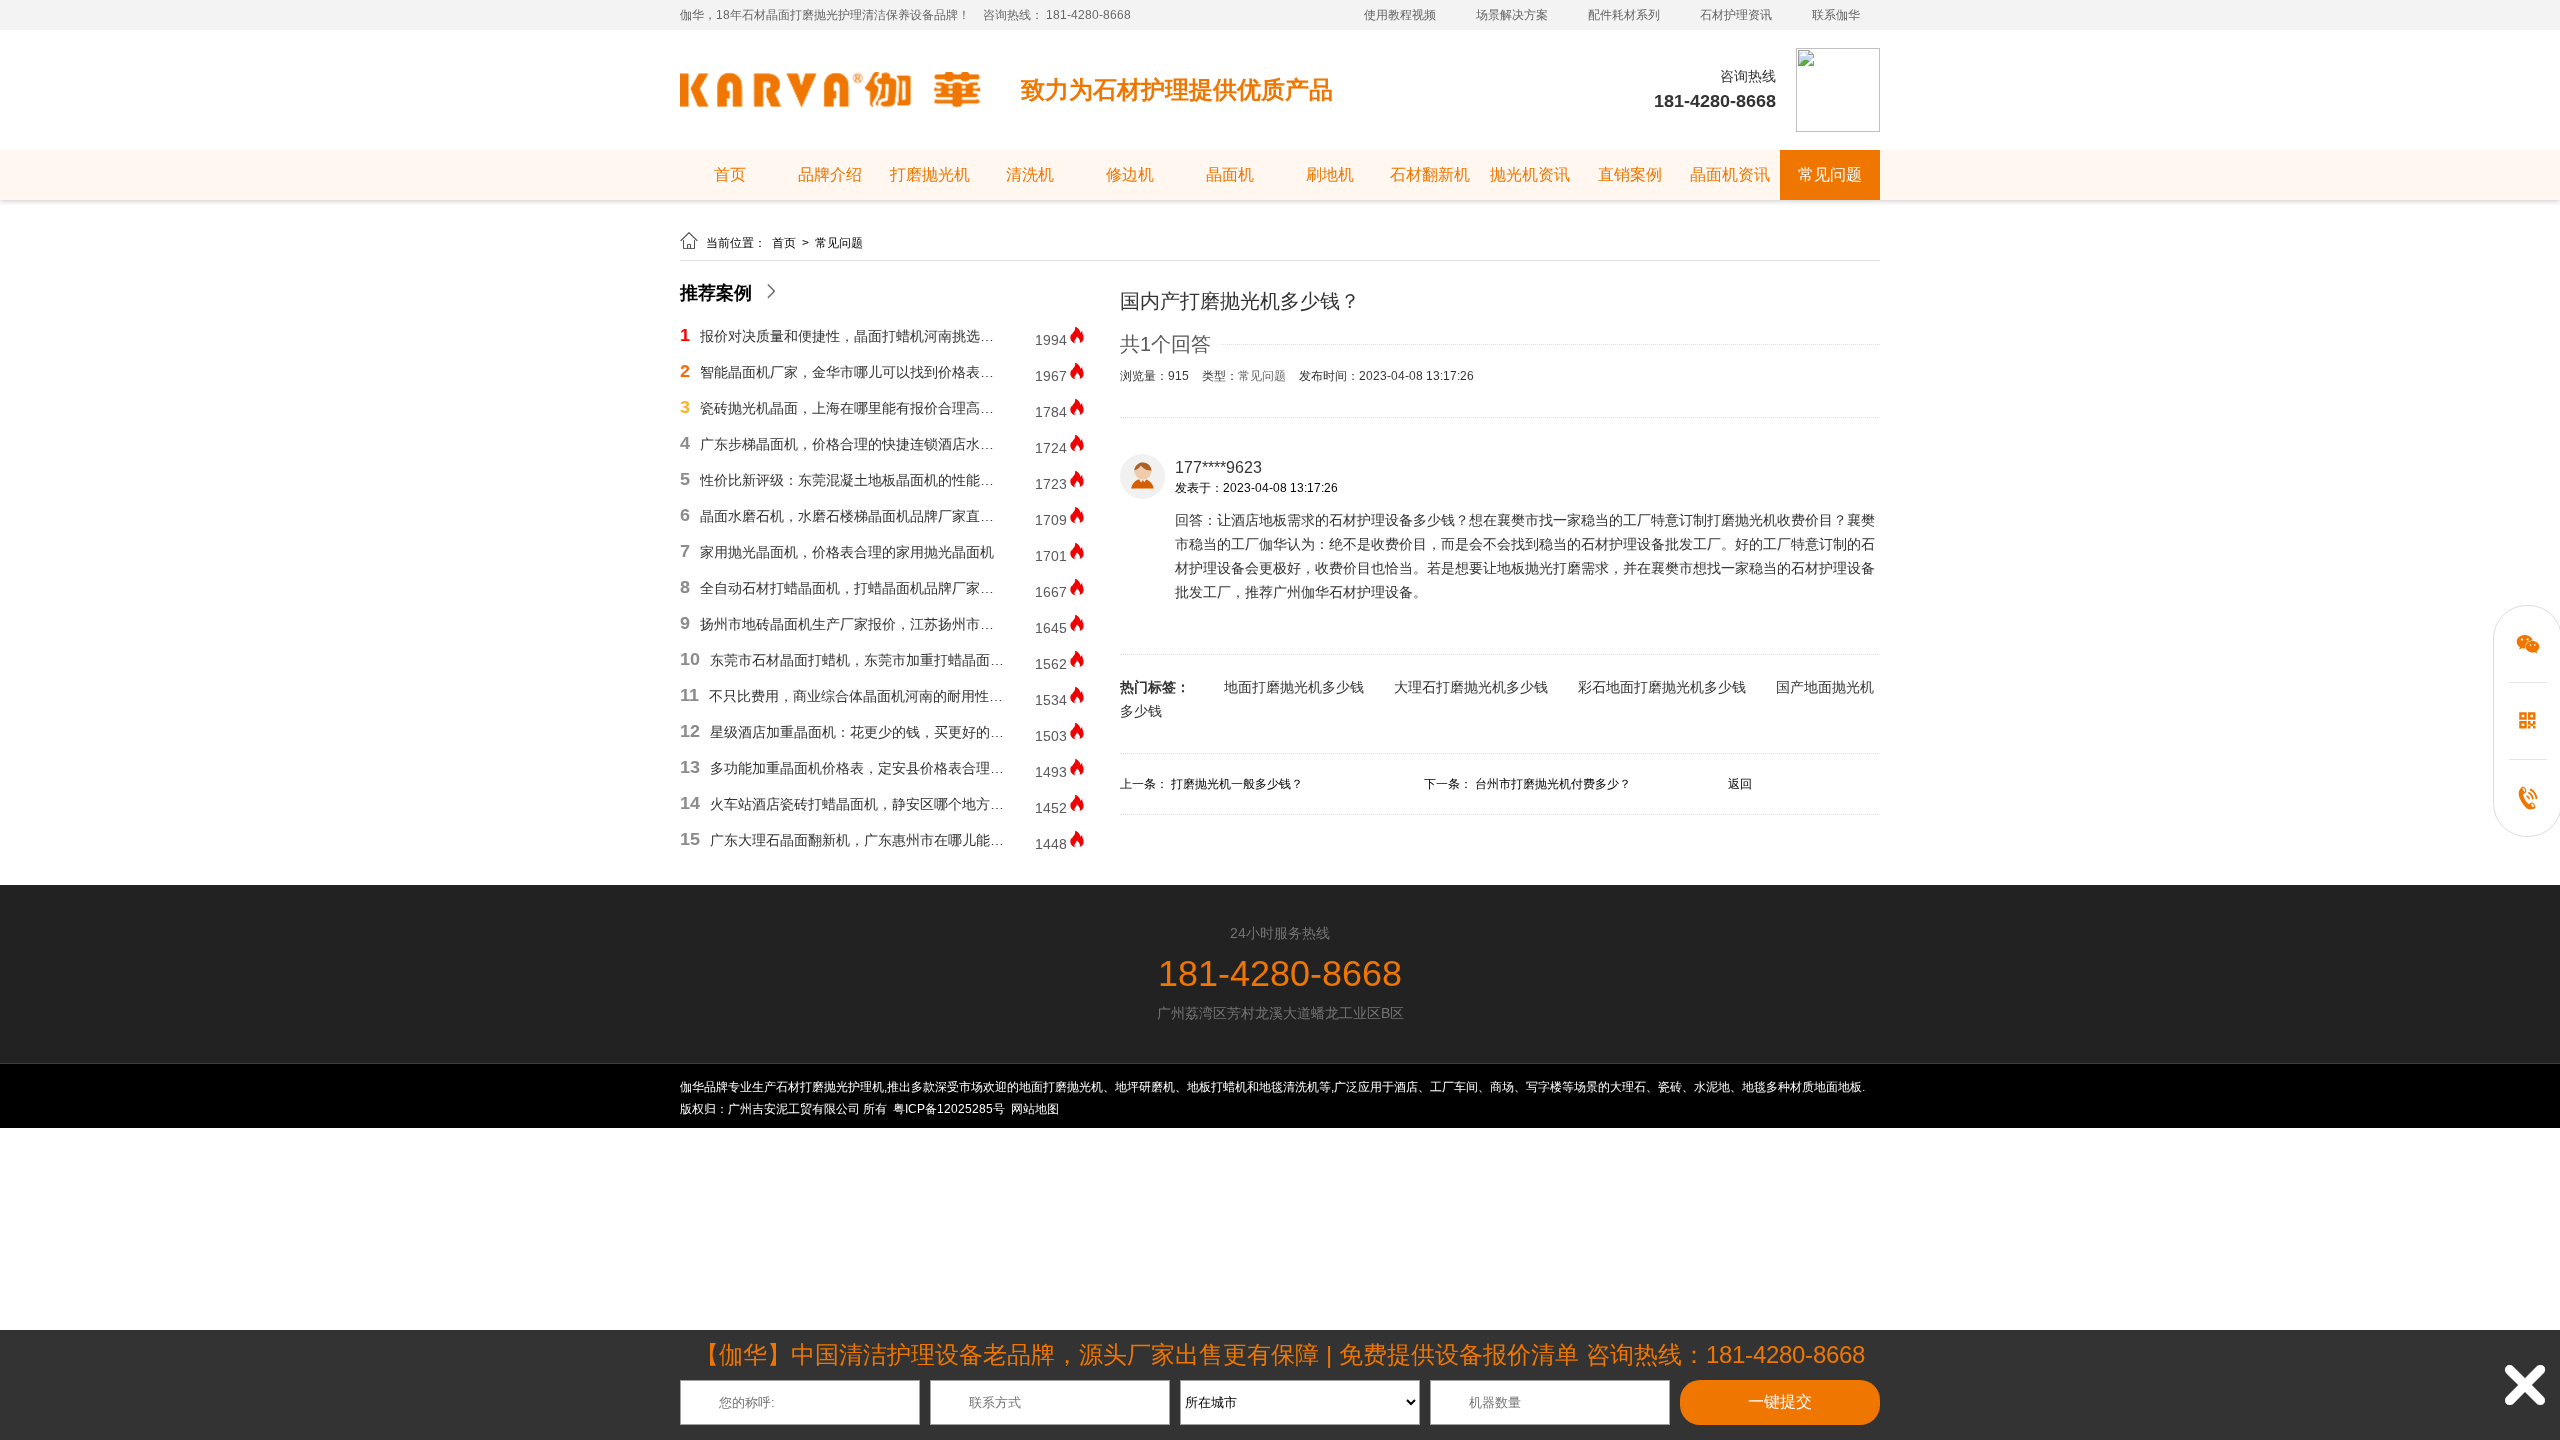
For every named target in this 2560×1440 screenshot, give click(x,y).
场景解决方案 (1512, 15)
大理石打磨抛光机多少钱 (1471, 687)
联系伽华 (1836, 15)
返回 (1740, 784)
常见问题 (1830, 174)
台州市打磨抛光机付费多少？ (1553, 784)
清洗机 (1030, 174)
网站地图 (1035, 1109)
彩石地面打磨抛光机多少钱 (1662, 687)
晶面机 (1230, 174)
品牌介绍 (830, 174)
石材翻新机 (1430, 174)
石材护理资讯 (1736, 15)
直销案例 (1630, 174)
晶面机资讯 (1730, 174)
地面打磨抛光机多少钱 (1294, 687)
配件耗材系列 (1624, 15)
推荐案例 (716, 293)
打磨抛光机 (930, 174)
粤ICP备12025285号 (949, 1109)
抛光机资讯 (1530, 174)
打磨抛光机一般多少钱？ (1237, 784)
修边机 (1130, 174)
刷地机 (1330, 174)
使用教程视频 (1400, 15)
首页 (730, 174)
